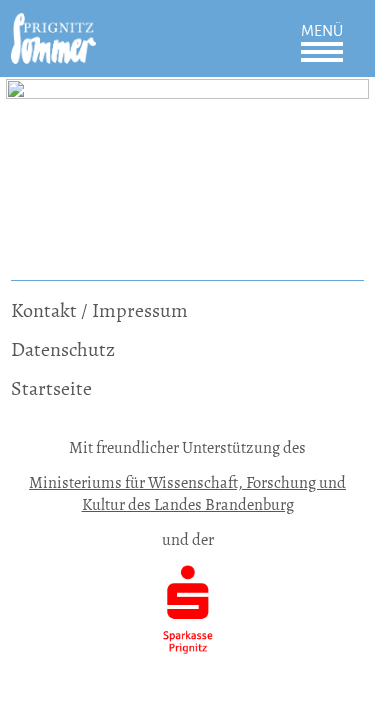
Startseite (51, 388)
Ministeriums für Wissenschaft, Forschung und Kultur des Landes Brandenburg (187, 493)
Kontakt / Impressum (99, 310)
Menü (322, 31)
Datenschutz (63, 349)
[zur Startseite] (53, 26)
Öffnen (322, 52)
